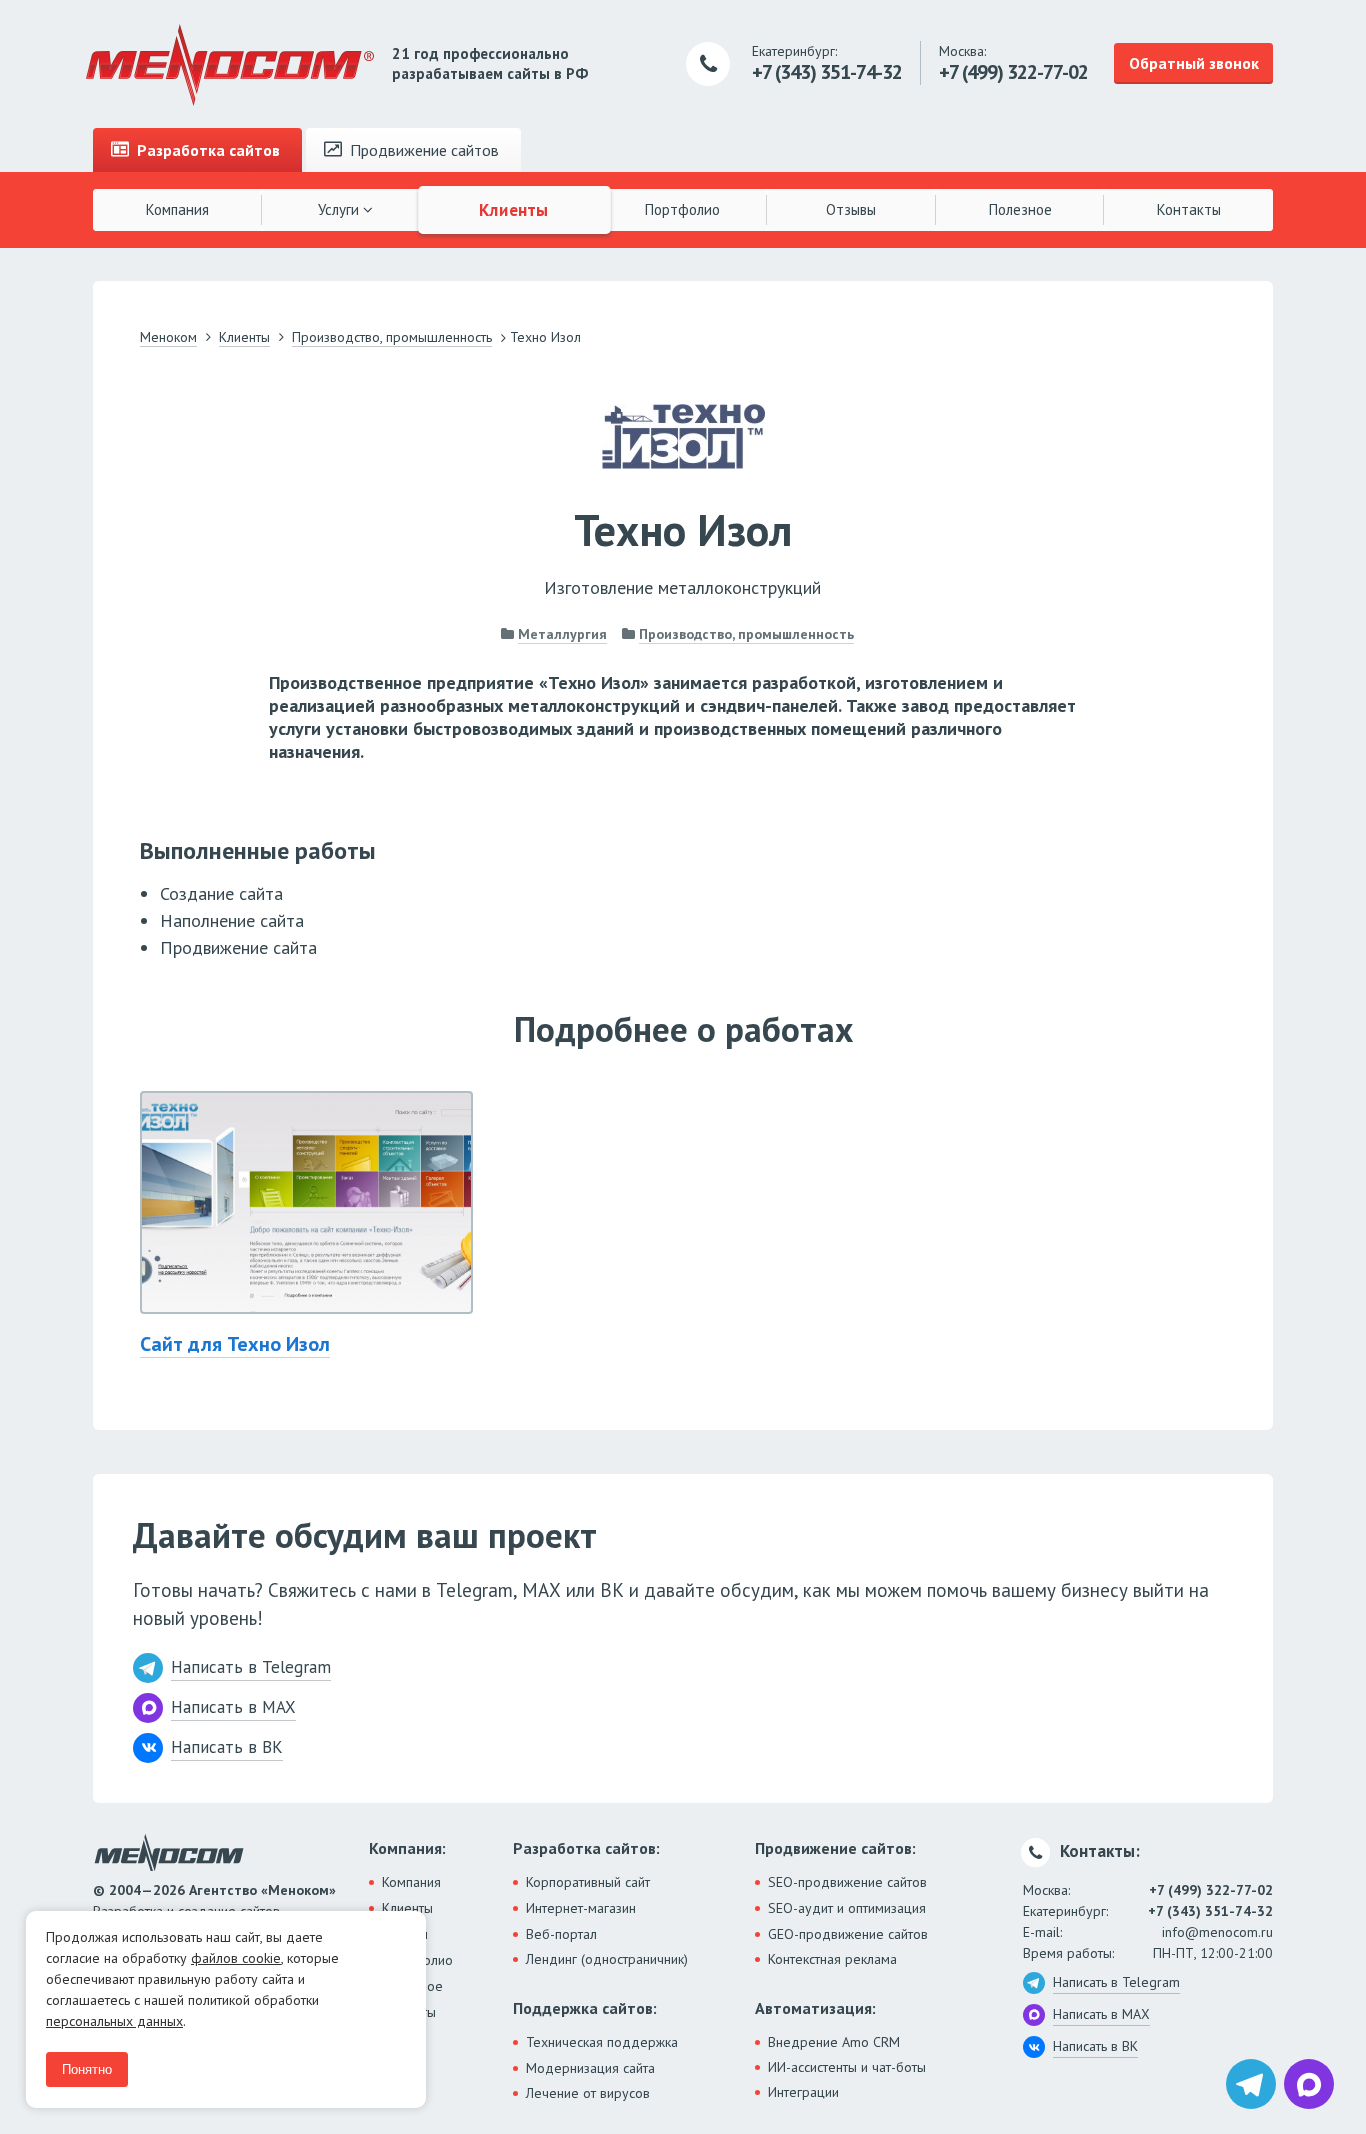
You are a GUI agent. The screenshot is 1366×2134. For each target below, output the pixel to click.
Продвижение (422, 150)
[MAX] (1309, 2084)
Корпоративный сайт (588, 1882)
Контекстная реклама (832, 1959)
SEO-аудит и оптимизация (847, 1908)
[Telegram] (1251, 2084)
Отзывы (851, 209)
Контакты (1189, 209)
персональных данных (114, 2021)
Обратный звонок (1194, 63)
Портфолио (682, 209)
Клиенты (515, 209)
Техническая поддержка (602, 2042)
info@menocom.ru (1217, 1932)
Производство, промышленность (746, 634)
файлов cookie (236, 1958)
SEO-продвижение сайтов (847, 1882)
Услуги (340, 209)
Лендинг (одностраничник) (607, 1959)
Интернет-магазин (581, 1908)
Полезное (1020, 209)
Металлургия (562, 634)
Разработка (206, 150)
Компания (177, 209)
